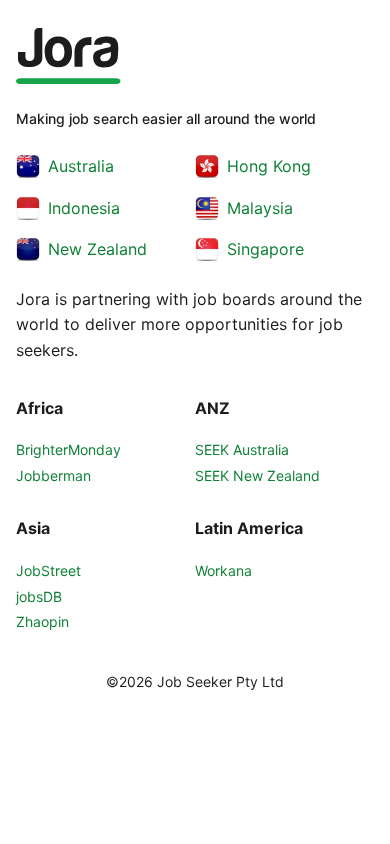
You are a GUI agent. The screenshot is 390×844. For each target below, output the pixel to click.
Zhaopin (42, 621)
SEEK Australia (242, 449)
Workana (223, 570)
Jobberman (53, 475)
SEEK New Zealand (257, 475)
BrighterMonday (68, 449)
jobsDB (39, 596)
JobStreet (48, 570)
